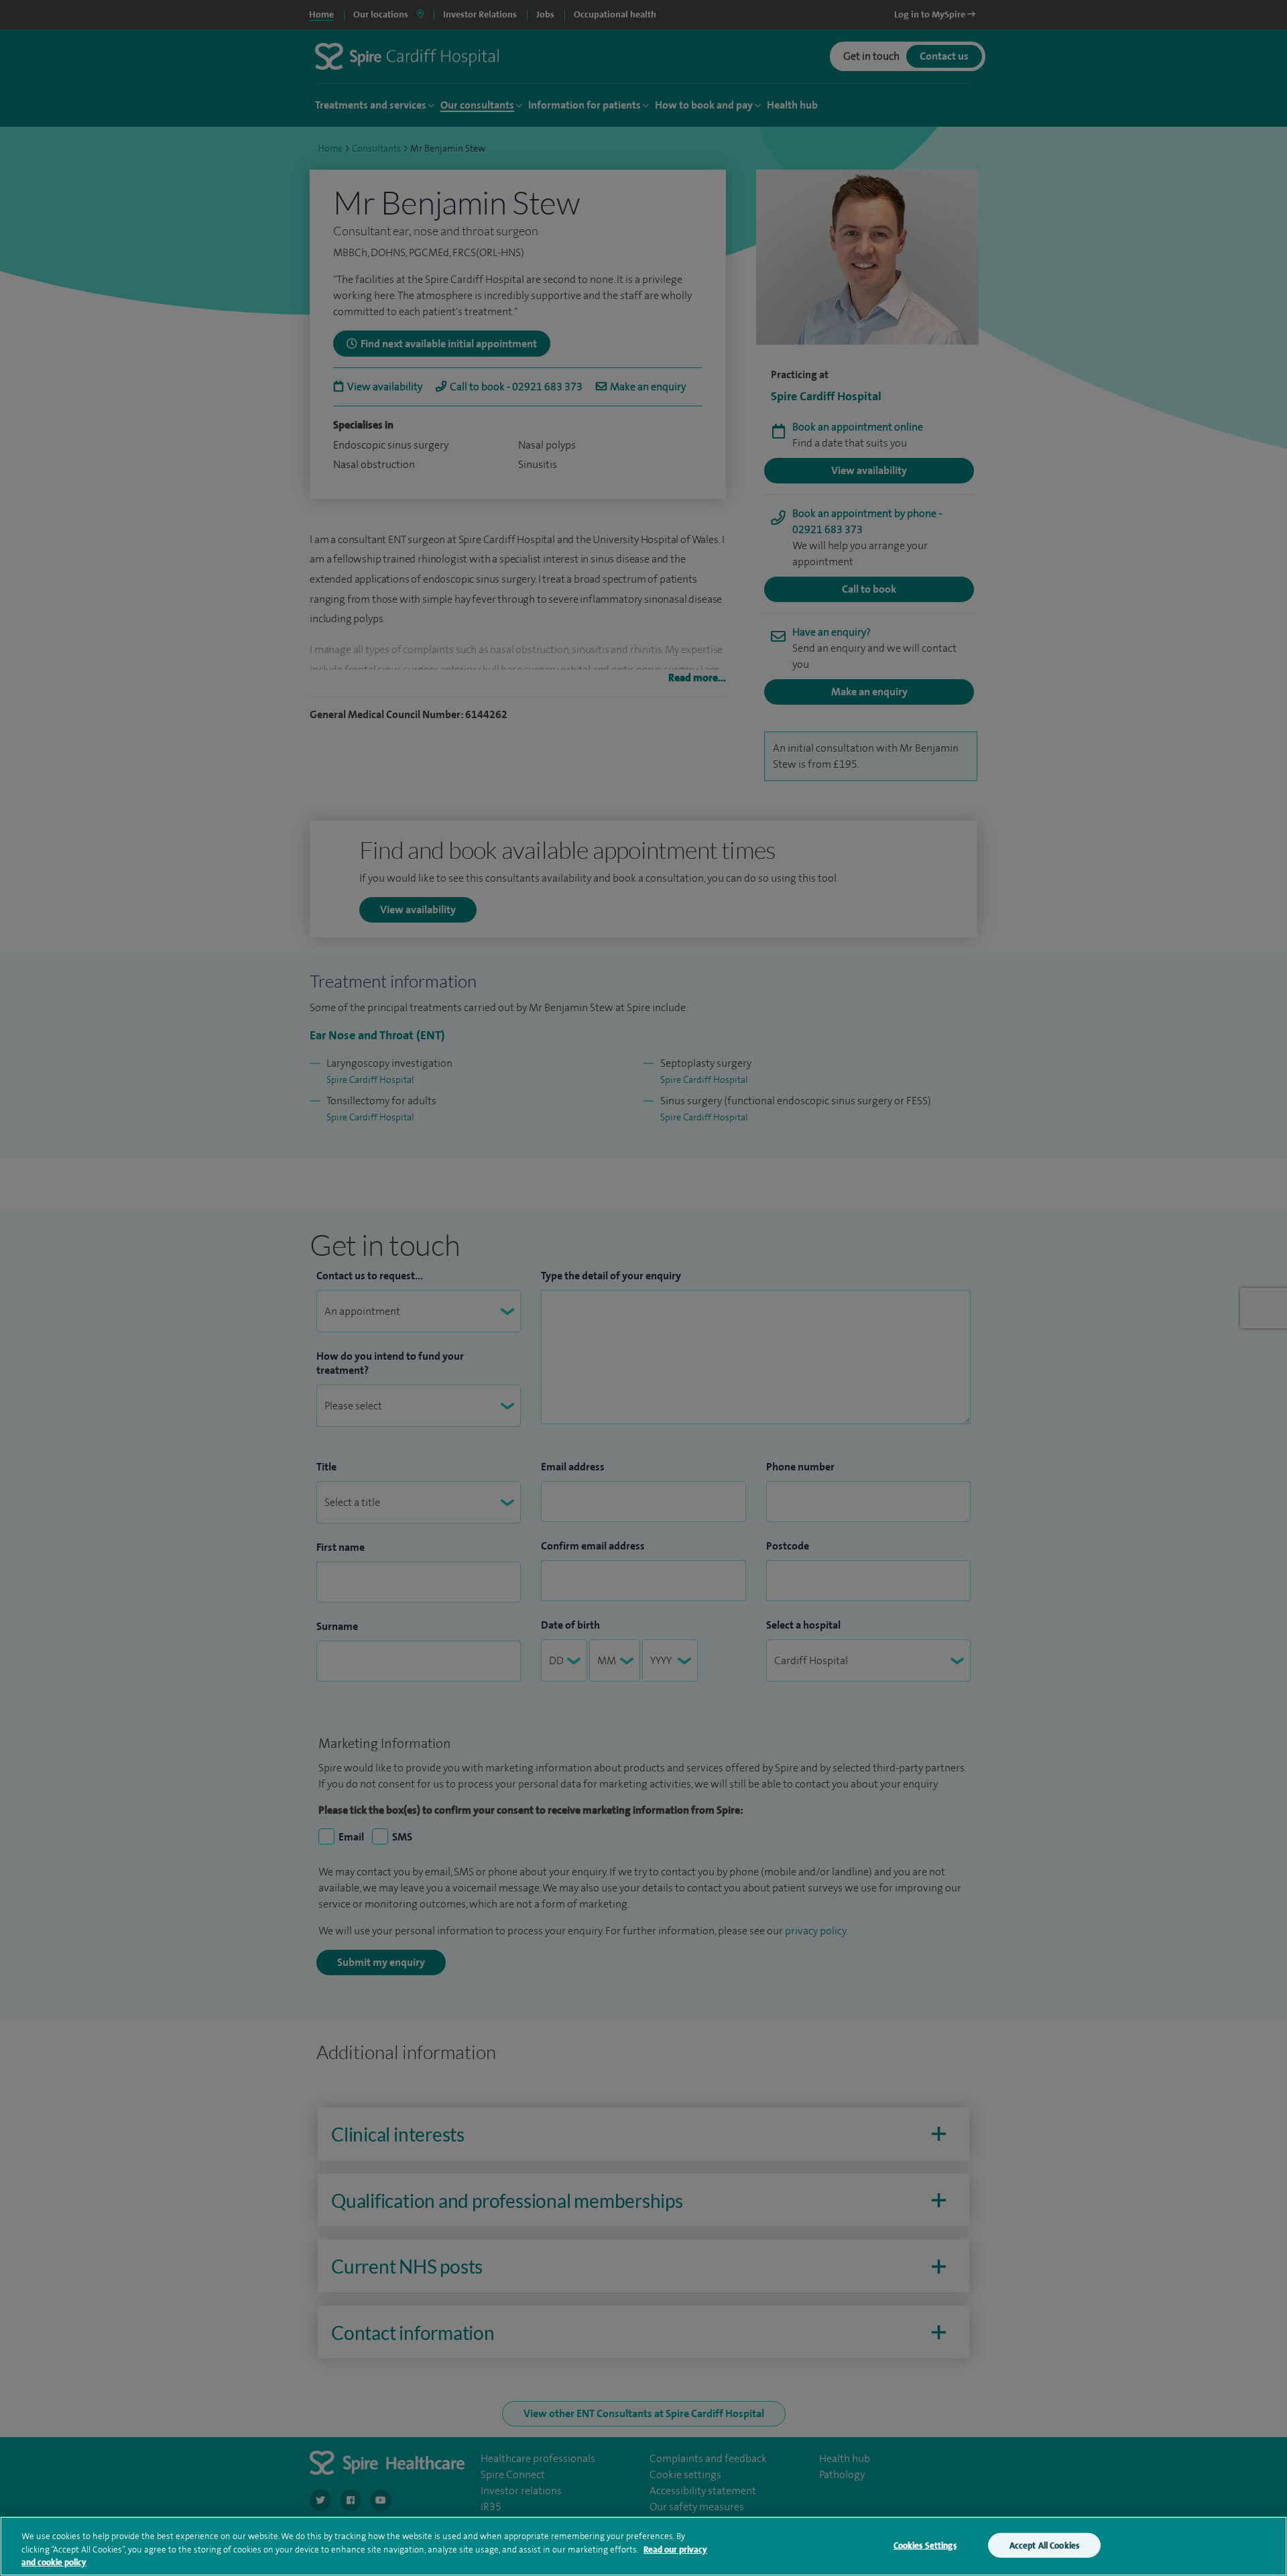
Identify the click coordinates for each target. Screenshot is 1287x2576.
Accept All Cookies (1044, 2545)
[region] (643, 2546)
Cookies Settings (925, 2545)
